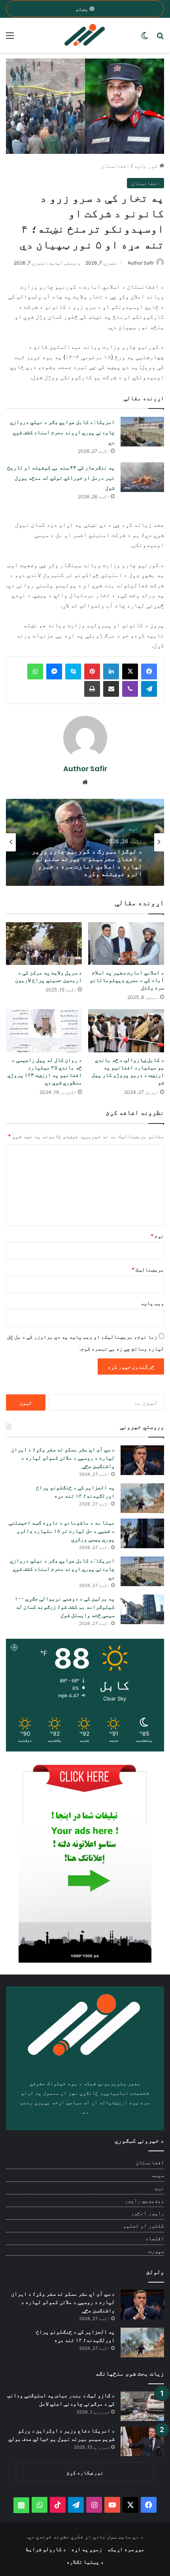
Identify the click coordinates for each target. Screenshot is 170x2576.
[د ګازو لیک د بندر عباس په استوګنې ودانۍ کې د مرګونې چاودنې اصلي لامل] (142, 2406)
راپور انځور (147, 2213)
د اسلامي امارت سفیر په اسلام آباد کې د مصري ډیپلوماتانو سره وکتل (127, 980)
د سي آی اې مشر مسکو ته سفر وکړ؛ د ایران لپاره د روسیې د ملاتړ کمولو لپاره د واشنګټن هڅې (63, 1458)
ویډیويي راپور (144, 2200)
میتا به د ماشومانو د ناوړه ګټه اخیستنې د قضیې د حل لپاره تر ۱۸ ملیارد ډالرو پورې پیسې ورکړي (61, 1531)
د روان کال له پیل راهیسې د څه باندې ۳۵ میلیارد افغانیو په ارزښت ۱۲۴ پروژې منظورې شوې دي (45, 1071)
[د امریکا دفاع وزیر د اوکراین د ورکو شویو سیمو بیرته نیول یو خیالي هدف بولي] (142, 2441)
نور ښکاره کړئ (85, 2472)
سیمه (158, 2175)
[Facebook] (149, 671)
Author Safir (141, 263)
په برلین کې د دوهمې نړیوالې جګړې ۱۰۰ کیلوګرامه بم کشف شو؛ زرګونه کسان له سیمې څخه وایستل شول (65, 1607)
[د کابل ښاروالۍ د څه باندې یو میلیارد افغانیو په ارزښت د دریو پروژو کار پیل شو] (126, 1031)
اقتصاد (155, 2238)
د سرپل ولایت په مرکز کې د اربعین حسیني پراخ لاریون (48, 976)
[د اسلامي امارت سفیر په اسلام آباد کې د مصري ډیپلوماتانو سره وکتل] (126, 944)
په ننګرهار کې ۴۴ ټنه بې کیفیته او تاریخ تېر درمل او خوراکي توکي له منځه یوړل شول (61, 478)
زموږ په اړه (87, 2549)
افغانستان (115, 166)
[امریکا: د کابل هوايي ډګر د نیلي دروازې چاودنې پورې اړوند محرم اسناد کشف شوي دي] (142, 432)
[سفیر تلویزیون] (85, 35)
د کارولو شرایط (46, 2549)
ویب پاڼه (152, 1303)
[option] (85, 842)
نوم (157, 1236)
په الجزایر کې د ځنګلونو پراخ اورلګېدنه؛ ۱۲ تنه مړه (75, 1491)
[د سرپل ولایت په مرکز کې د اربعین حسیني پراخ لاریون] (44, 944)
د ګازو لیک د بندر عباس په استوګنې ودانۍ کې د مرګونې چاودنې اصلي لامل (61, 2399)
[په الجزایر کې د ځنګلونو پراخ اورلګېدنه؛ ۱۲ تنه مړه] (142, 1498)
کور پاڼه (147, 166)
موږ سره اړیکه (126, 2549)
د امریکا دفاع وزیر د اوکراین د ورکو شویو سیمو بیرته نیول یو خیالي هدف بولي (61, 2435)
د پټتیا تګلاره (85, 2562)
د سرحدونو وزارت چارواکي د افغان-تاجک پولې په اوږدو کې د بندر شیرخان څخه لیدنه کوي (85, 862)
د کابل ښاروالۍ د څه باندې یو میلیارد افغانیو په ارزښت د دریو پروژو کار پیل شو (128, 1071)
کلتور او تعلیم (144, 2226)
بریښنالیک (148, 1269)
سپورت (156, 2251)
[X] (130, 671)
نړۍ (159, 2188)
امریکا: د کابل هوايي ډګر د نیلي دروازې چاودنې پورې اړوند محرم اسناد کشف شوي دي (62, 432)
